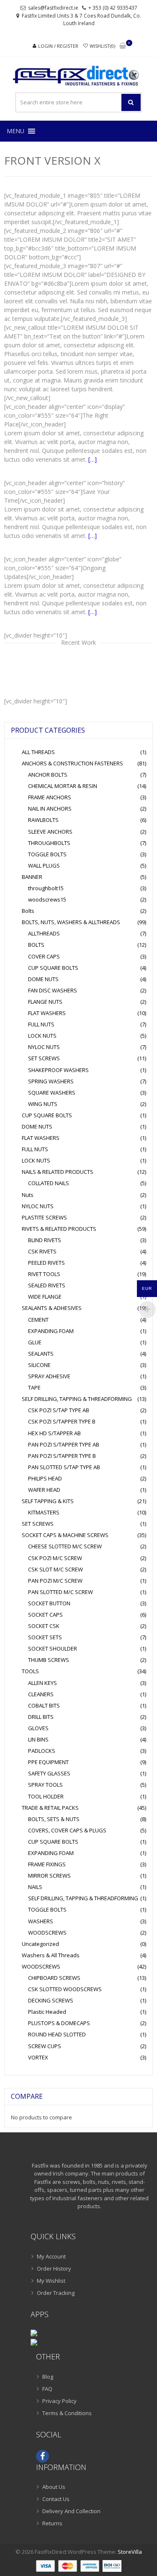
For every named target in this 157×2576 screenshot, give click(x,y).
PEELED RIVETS (46, 1263)
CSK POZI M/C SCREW (55, 1558)
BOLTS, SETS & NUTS (54, 1819)
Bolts (28, 911)
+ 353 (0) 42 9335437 (113, 8)
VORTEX (38, 2057)
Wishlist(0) (102, 46)
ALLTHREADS (44, 933)
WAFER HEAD (44, 1490)
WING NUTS (43, 1104)
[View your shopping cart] (123, 46)
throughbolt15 (46, 888)
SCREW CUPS (45, 2046)
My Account (51, 2256)
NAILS (35, 1887)
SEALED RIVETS (47, 1285)
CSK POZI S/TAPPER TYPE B (62, 1421)
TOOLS (30, 1671)
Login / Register (58, 46)
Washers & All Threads (51, 1955)
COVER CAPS (44, 956)
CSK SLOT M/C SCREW (55, 1569)
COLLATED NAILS (49, 1183)
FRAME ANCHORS (50, 797)
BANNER (32, 877)
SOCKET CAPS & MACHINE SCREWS (65, 1535)
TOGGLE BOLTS (47, 854)
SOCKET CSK (44, 1626)
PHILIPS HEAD (45, 1478)
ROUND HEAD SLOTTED (57, 2034)
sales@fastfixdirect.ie (53, 8)
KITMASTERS (44, 1512)
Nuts (28, 1195)
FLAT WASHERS (47, 1013)
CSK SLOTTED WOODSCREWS (65, 1989)
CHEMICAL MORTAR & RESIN (63, 786)
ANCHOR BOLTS (48, 775)
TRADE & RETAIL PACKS (50, 1808)
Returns (52, 2523)
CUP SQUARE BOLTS (53, 968)
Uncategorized (40, 1944)
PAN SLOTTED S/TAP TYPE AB (64, 1467)
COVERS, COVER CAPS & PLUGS (67, 1830)
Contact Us (56, 2499)
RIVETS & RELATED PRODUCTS (59, 1229)
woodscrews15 (47, 899)
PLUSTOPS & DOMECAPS (59, 2023)
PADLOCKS (42, 1751)
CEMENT (38, 1320)
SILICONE (39, 1365)
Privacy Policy (59, 2401)
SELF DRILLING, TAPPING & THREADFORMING (77, 1399)
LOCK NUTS (42, 1036)
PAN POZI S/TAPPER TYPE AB (64, 1444)
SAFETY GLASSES (49, 1773)
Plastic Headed (47, 2012)
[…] (93, 459)
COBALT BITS (44, 1705)
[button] (15, 131)
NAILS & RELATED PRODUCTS (58, 1172)
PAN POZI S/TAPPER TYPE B (62, 1456)
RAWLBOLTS (43, 820)
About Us (54, 2487)
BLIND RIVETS (45, 1240)
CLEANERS (41, 1694)
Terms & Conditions (67, 2413)
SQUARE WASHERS (52, 1093)
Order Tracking (56, 2293)
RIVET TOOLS (44, 1274)
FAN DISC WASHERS (53, 990)
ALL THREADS (38, 752)
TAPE (34, 1387)
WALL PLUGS (44, 866)
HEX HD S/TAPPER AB (54, 1433)
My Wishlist (51, 2281)
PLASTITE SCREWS (44, 1217)
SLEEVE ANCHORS (50, 832)
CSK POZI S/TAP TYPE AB (59, 1410)
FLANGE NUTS (45, 1002)
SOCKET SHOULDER (53, 1648)
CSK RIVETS (42, 1251)
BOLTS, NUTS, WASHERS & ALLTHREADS (71, 922)
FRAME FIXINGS (47, 1864)
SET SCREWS (44, 1058)
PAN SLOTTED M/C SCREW (60, 1592)
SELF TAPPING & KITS (48, 1501)
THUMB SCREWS (49, 1660)
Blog (48, 2377)
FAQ (47, 2389)
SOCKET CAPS (45, 1615)
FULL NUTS (41, 1024)
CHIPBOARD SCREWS (54, 1978)
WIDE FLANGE (45, 1297)
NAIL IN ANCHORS (50, 809)
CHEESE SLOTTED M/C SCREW (65, 1546)
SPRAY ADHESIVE (49, 1376)
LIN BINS (38, 1739)
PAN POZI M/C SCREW (55, 1581)
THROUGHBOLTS (49, 843)
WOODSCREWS (47, 1933)
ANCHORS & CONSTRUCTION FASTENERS (72, 763)
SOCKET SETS (45, 1637)
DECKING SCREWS (51, 2000)
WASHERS (41, 1921)
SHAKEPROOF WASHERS (58, 1070)
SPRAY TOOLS (45, 1785)
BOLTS (36, 945)
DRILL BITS (41, 1717)
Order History (54, 2269)
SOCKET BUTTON (49, 1603)
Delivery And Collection (71, 2511)
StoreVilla (130, 2552)
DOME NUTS (43, 979)
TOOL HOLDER (46, 1796)
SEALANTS (41, 1354)
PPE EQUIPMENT (48, 1762)
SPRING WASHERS (51, 1081)
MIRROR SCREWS (49, 1876)
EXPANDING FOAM (51, 1331)
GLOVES (38, 1728)
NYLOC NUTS (44, 1047)
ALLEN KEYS (42, 1683)
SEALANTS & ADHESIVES (52, 1308)
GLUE (35, 1342)
